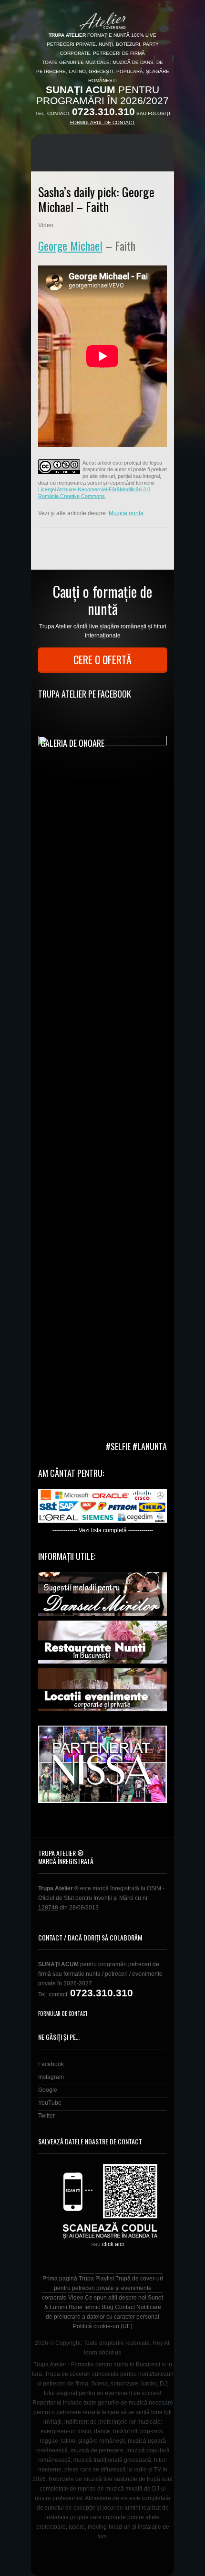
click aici (113, 2244)
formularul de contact (102, 122)
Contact (125, 2307)
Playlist (105, 2279)
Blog (108, 2307)
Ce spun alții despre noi (116, 2298)
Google (48, 2090)
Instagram (51, 2077)
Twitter (46, 2116)
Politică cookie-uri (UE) (103, 2326)
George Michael (70, 245)
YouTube (50, 2103)
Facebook (51, 2064)
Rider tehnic (84, 2307)
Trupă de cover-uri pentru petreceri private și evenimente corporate (102, 2288)
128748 (48, 1908)
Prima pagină (60, 2279)
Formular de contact (63, 2014)
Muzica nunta (126, 513)
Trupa (86, 2279)
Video (76, 2298)
